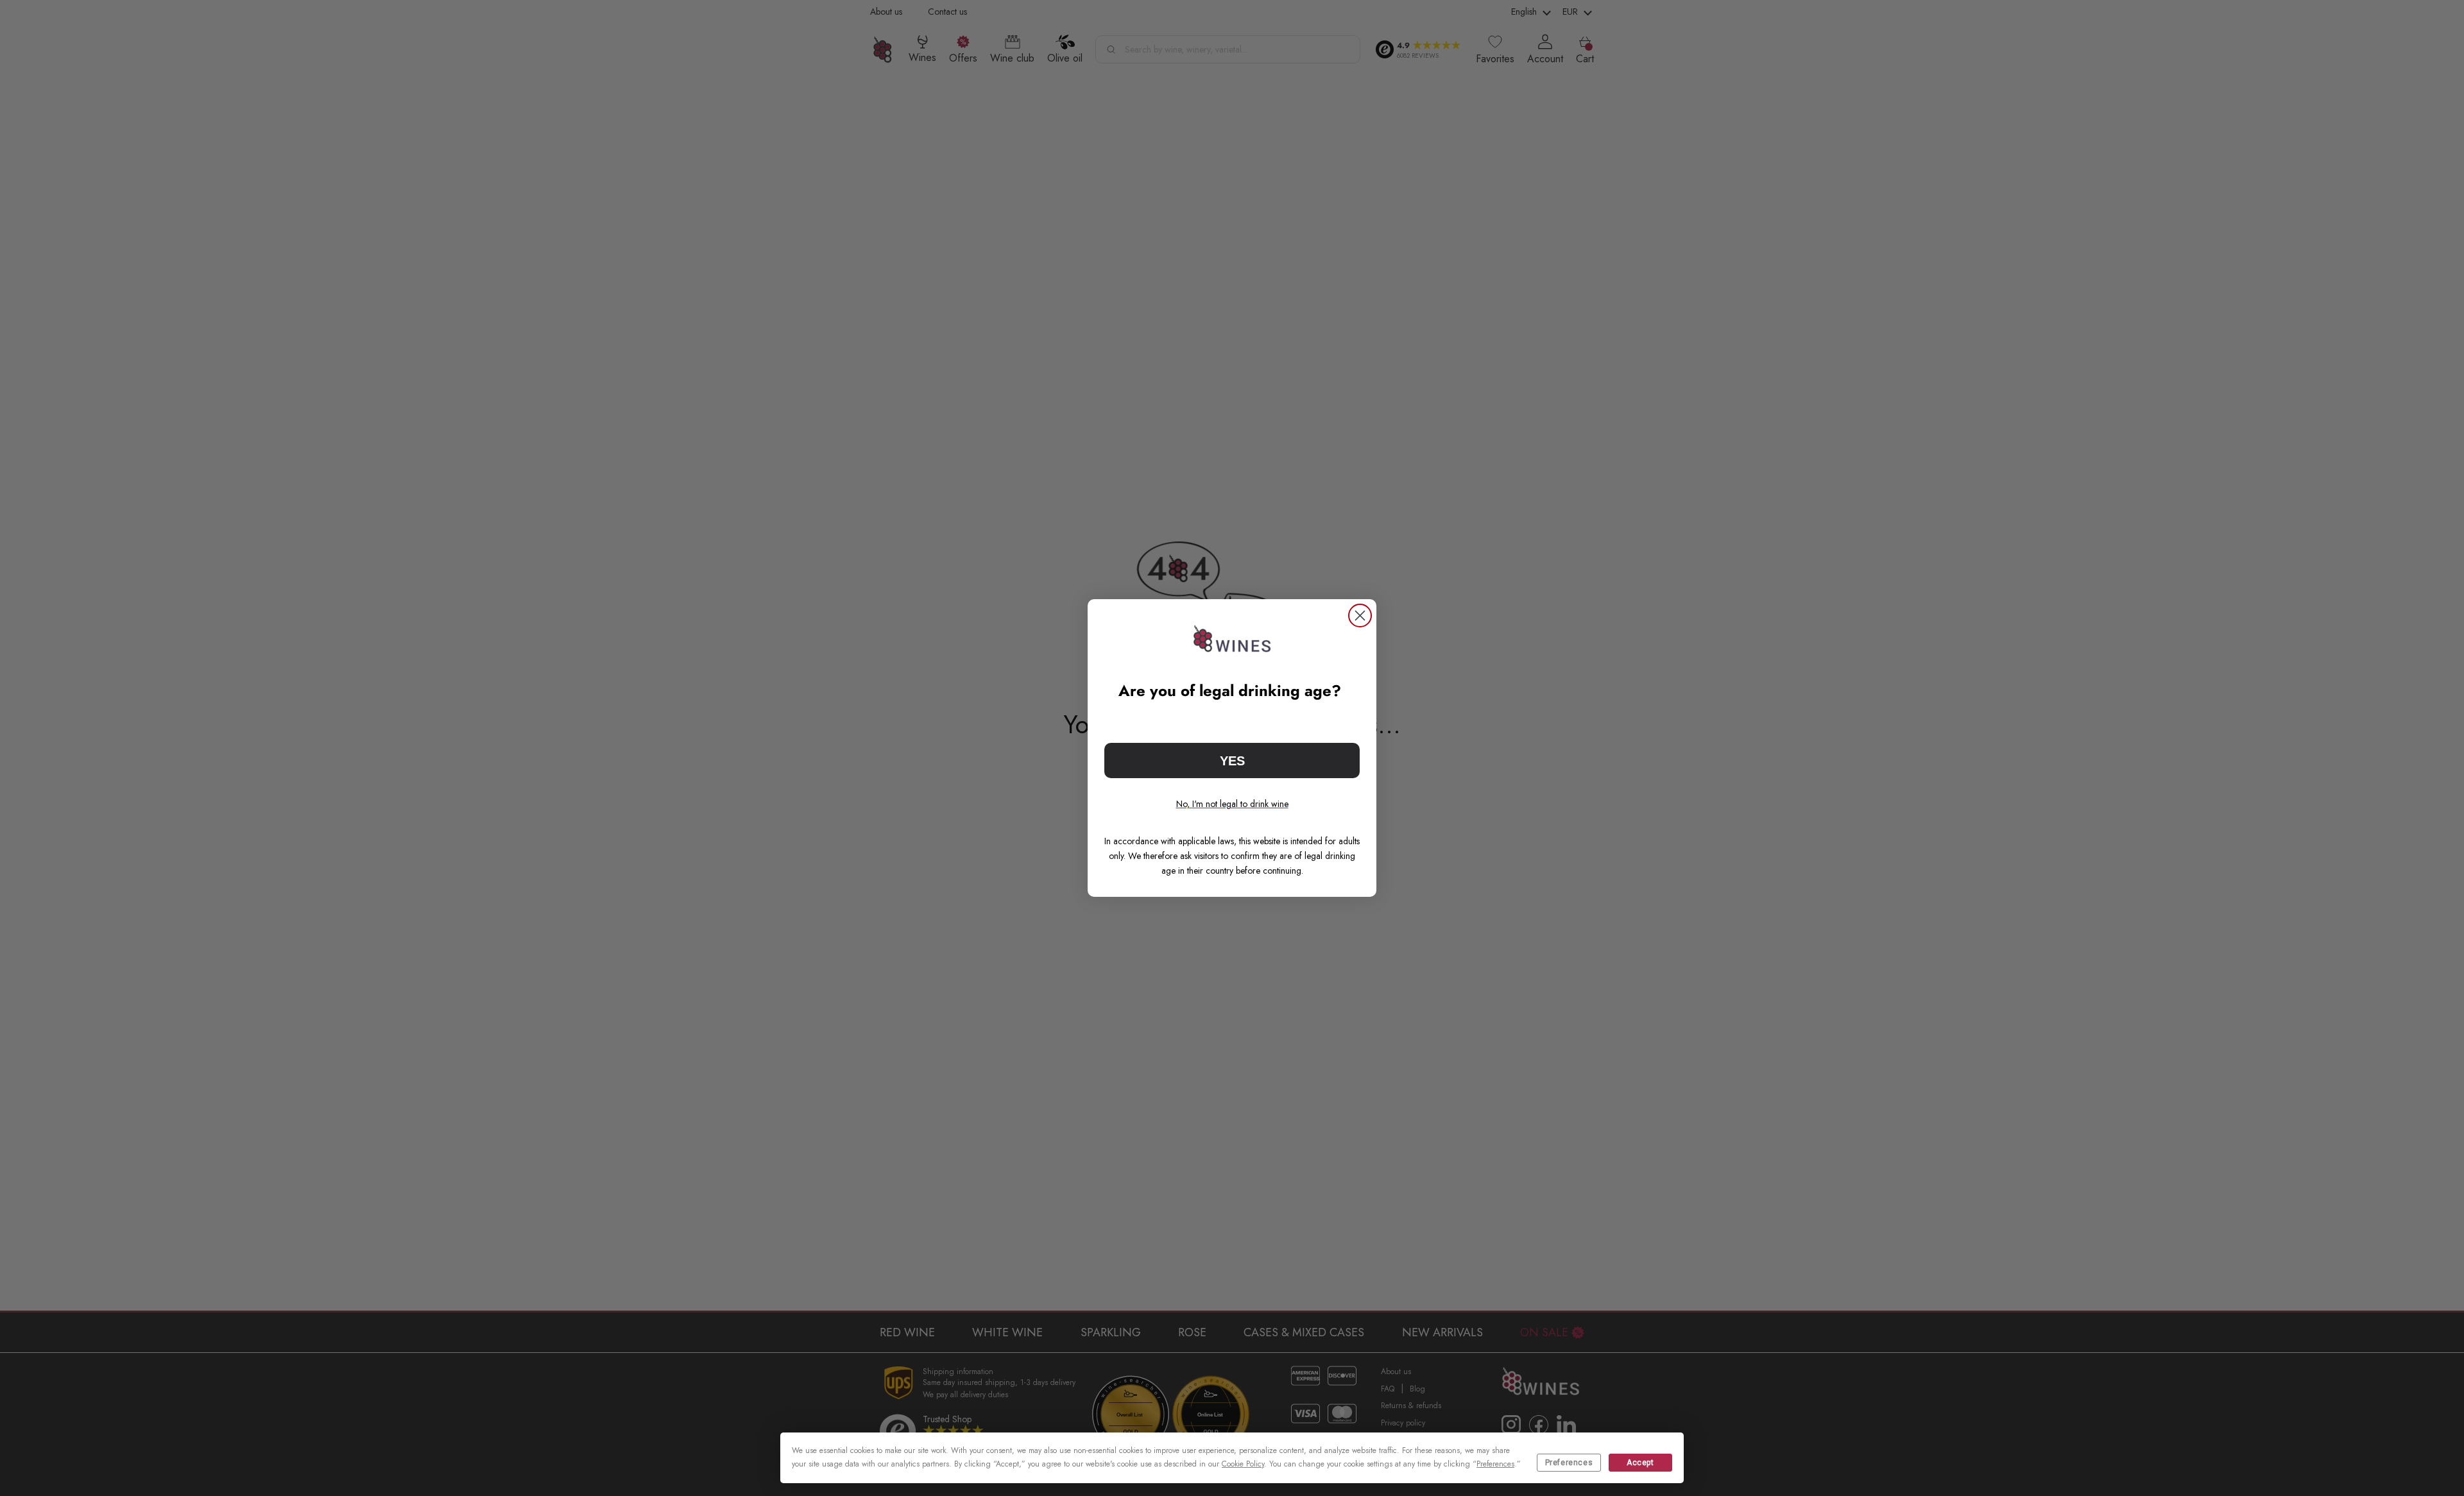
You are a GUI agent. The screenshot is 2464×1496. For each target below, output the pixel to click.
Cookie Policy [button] (1243, 1464)
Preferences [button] (1495, 1464)
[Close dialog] (1360, 616)
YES (1232, 761)
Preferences (1569, 1463)
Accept (1640, 1463)
